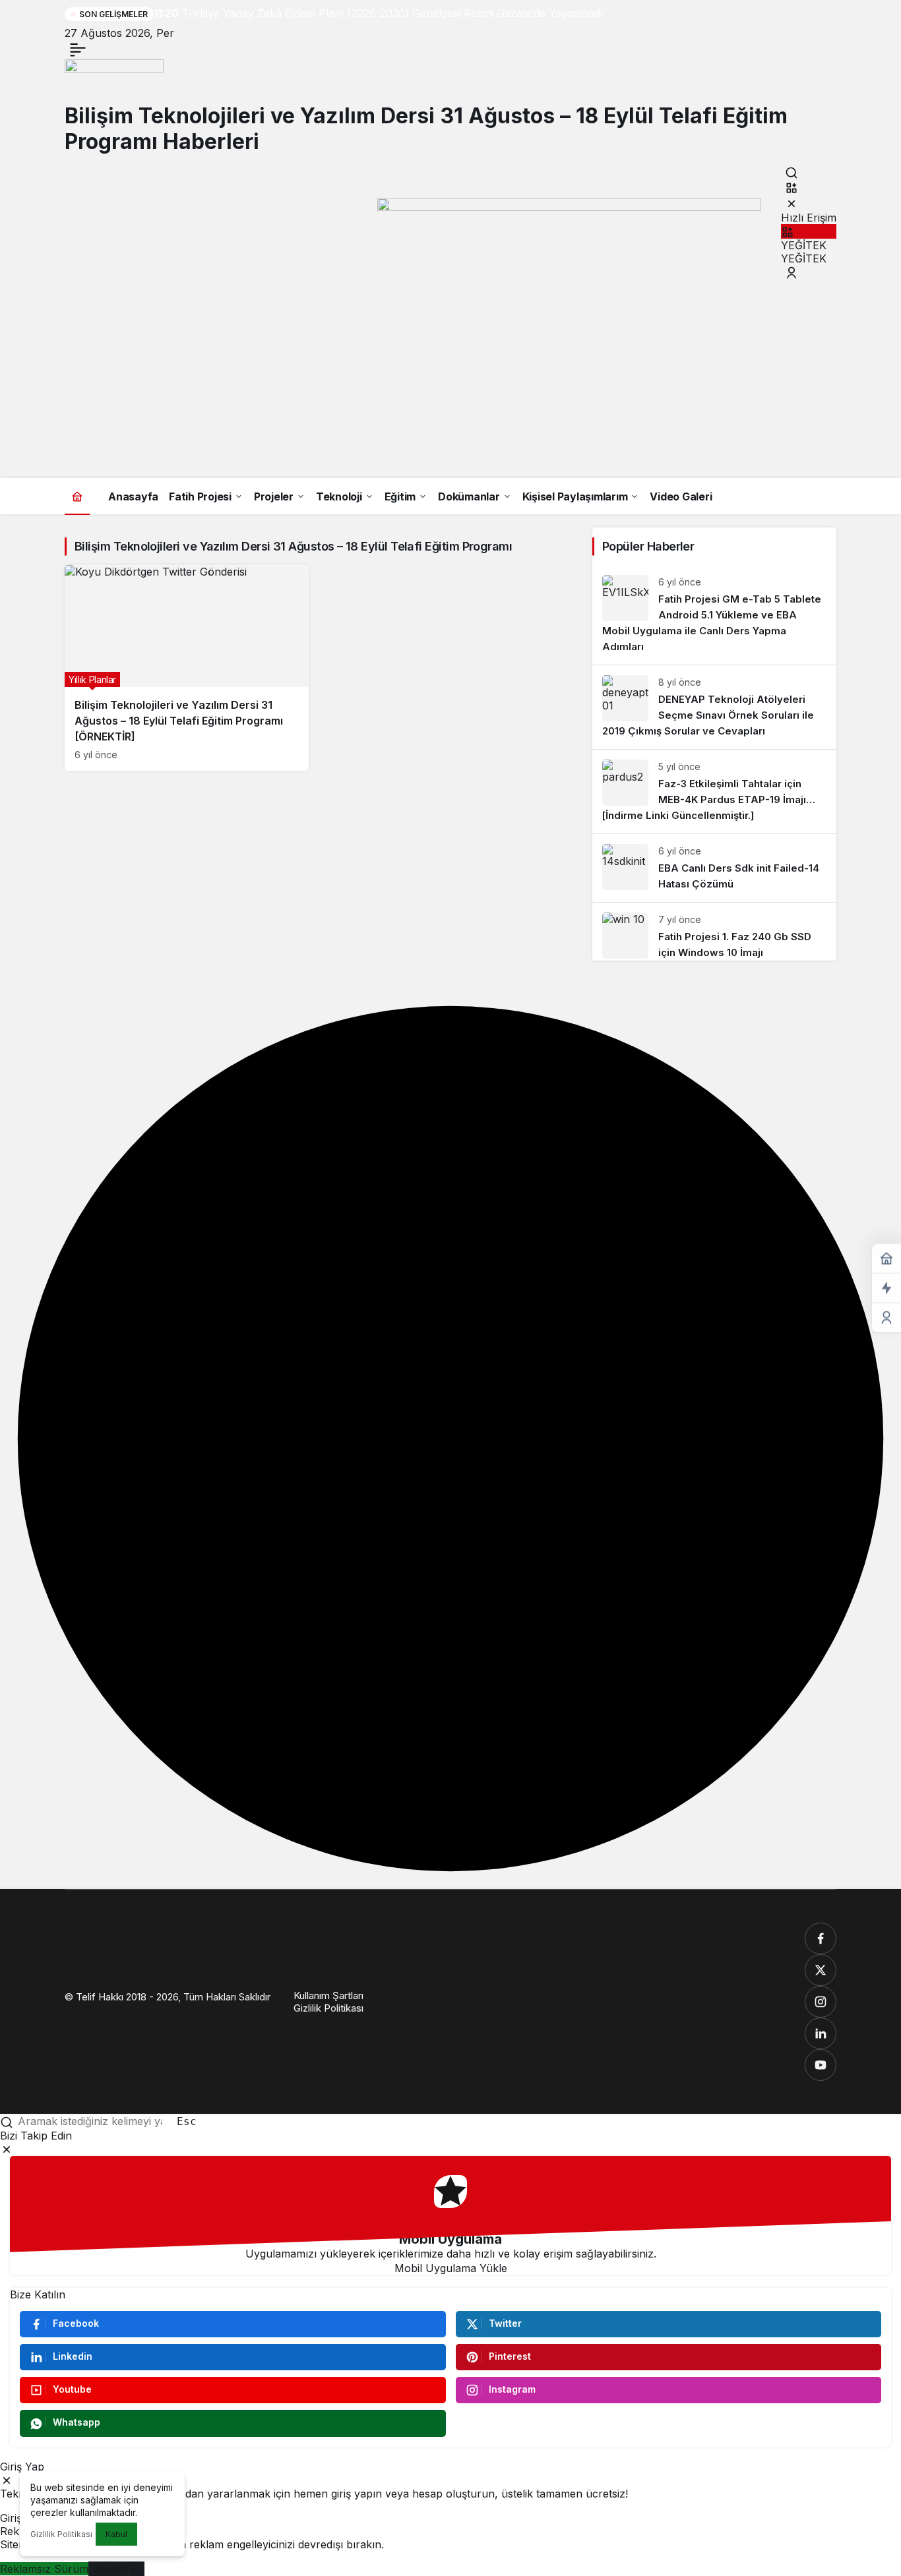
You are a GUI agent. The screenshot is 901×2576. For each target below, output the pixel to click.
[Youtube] (821, 2065)
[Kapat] (792, 203)
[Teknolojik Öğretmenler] (114, 80)
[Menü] (78, 49)
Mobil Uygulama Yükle (451, 2268)
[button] (792, 188)
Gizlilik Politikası (61, 2534)
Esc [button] (187, 2121)
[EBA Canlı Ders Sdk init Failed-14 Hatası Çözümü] (714, 868)
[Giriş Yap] (792, 273)
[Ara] (792, 172)
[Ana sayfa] (77, 496)
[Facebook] (821, 1938)
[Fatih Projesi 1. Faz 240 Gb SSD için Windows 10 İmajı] (714, 932)
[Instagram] (821, 2002)
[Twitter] (821, 1970)
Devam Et (116, 2569)
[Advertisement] (450, 379)
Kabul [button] (116, 2534)
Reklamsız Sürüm (44, 2569)
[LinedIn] (821, 2033)
